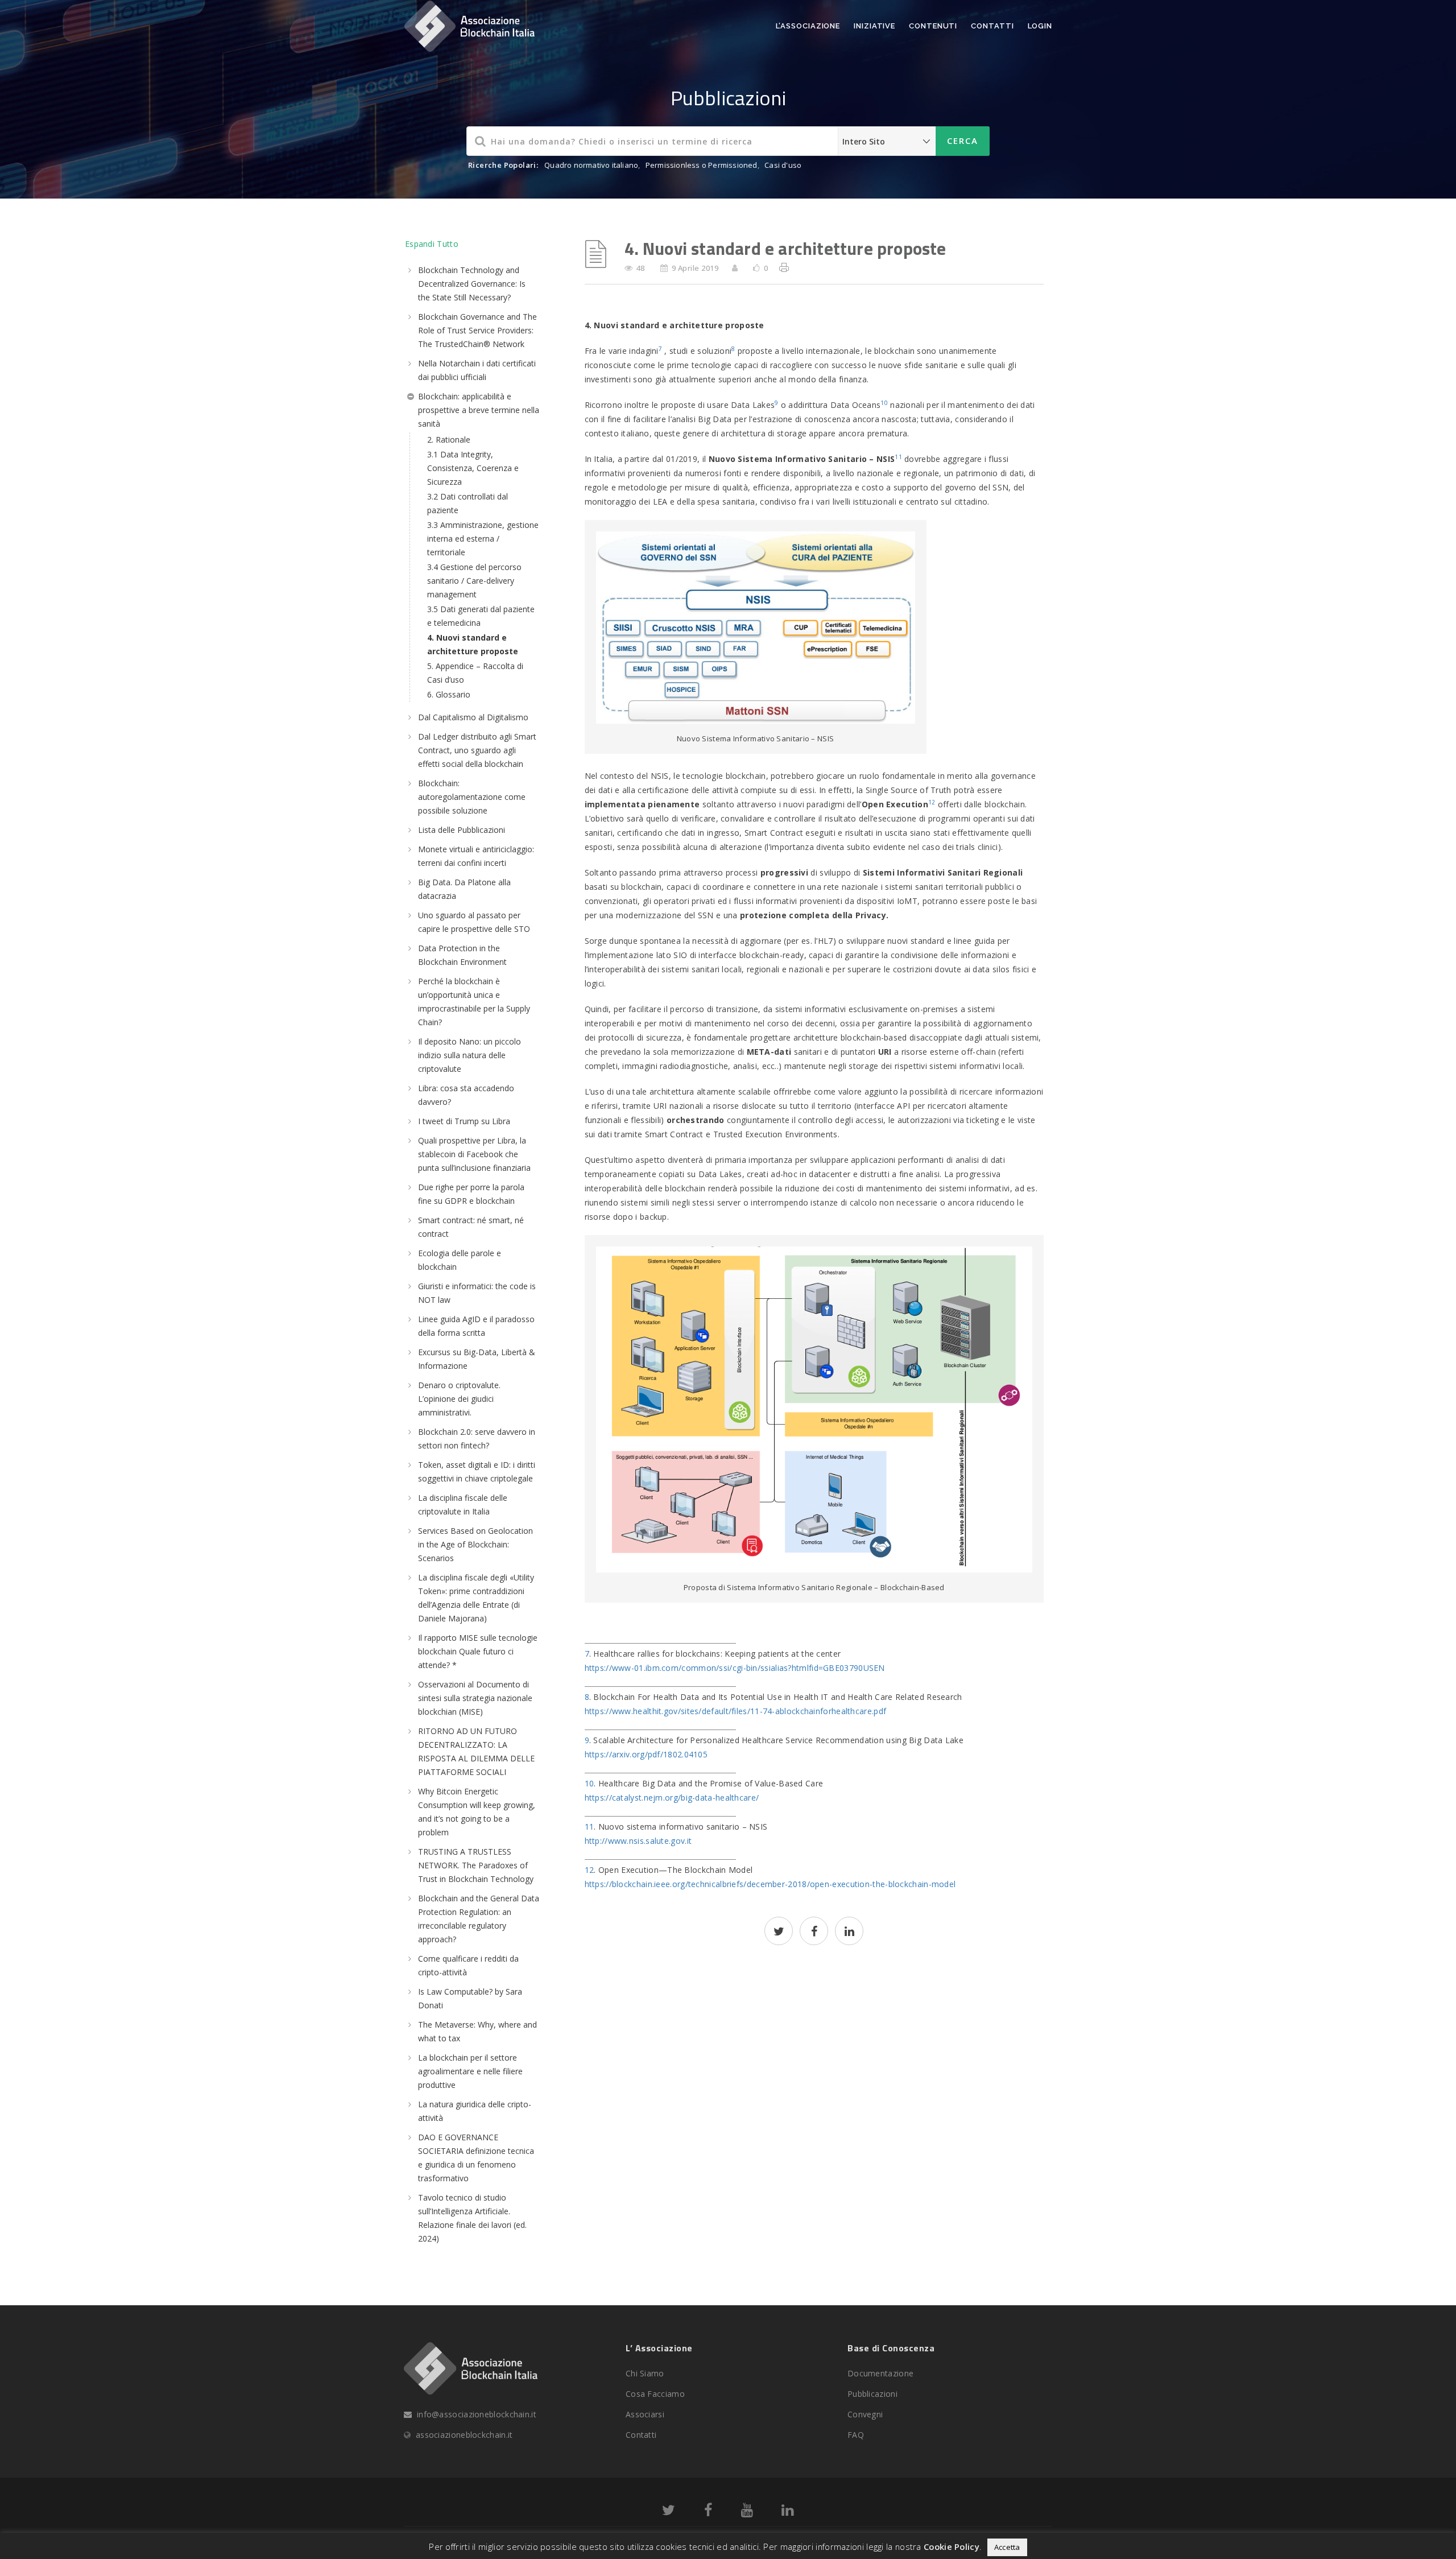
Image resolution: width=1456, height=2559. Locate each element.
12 (932, 802)
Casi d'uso (783, 165)
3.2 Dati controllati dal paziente (468, 503)
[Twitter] (669, 2512)
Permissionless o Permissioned (702, 165)
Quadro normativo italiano (591, 165)
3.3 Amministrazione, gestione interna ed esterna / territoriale (483, 538)
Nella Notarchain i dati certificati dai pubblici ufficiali (477, 370)
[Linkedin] (787, 2512)
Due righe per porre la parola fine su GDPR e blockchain (471, 1194)
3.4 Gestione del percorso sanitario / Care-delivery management (474, 581)
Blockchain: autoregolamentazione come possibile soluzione (472, 797)
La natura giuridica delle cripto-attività (475, 2111)
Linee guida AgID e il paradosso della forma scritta (476, 1326)
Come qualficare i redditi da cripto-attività (468, 1965)
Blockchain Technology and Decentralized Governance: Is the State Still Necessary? (472, 284)
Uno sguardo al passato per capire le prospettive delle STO (474, 922)
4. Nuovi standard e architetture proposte (473, 644)
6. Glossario (449, 694)
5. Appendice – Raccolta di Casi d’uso (475, 673)
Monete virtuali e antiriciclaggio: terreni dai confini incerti (476, 856)
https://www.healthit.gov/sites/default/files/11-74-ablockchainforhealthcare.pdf (736, 1711)
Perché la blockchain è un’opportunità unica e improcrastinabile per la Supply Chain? (474, 1002)
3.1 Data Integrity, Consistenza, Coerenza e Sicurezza (473, 468)
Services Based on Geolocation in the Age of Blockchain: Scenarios (475, 1544)
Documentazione (880, 2373)
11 (898, 457)
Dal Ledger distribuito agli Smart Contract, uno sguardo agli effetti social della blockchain (477, 750)
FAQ (856, 2435)
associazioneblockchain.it (464, 2435)
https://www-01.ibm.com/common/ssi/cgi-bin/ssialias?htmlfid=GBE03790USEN (735, 1668)
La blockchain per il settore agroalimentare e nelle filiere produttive (470, 2071)
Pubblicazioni (872, 2394)
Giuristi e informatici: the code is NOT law (477, 1293)
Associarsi (645, 2414)
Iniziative (874, 26)
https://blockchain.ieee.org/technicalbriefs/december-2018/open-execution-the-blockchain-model (770, 1884)
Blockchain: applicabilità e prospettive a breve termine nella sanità (479, 410)
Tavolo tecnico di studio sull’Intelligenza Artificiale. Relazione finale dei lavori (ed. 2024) (472, 2218)
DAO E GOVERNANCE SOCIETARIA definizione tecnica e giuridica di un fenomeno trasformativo (476, 2158)
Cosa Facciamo (655, 2394)
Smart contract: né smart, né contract (471, 1227)
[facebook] (814, 1932)
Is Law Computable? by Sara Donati (470, 1998)
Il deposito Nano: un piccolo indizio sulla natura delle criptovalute (470, 1055)
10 (884, 403)
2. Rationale (449, 439)
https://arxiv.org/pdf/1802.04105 (646, 1754)
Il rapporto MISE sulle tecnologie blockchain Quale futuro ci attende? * (478, 1651)
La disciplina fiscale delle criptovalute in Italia (463, 1505)
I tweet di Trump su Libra (464, 1121)
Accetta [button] (1007, 2547)
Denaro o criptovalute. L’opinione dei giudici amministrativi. (459, 1399)
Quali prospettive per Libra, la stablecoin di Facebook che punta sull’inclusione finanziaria (474, 1154)
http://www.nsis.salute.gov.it (638, 1841)
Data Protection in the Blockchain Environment (462, 955)
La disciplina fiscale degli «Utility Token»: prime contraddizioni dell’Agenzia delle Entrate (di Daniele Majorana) (476, 1598)
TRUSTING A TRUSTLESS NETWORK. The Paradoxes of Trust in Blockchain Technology (476, 1865)
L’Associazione (808, 26)
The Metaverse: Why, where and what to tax (477, 2031)
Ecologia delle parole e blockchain (460, 1260)
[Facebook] (708, 2512)
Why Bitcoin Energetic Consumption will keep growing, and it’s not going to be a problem (477, 1812)
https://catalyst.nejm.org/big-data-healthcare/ (672, 1798)
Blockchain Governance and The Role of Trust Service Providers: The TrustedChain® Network (477, 330)
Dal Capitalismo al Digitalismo (473, 717)
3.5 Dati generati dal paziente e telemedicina (481, 616)
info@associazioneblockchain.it (477, 2414)
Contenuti (933, 26)
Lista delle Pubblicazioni (462, 830)
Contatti (992, 26)
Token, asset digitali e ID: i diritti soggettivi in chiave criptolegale (477, 1472)
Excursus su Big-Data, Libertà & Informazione (477, 1359)
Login (1040, 26)
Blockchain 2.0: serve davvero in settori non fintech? (477, 1439)
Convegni (865, 2414)
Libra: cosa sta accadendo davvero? (466, 1095)
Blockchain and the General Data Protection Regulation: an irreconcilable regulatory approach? (479, 1919)
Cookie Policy (952, 2546)
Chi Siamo (645, 2373)
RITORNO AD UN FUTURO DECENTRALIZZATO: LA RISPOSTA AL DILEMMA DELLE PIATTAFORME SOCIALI (476, 1751)
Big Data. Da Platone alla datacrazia (464, 889)
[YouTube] (747, 2512)
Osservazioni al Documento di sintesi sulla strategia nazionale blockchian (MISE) (475, 1698)
